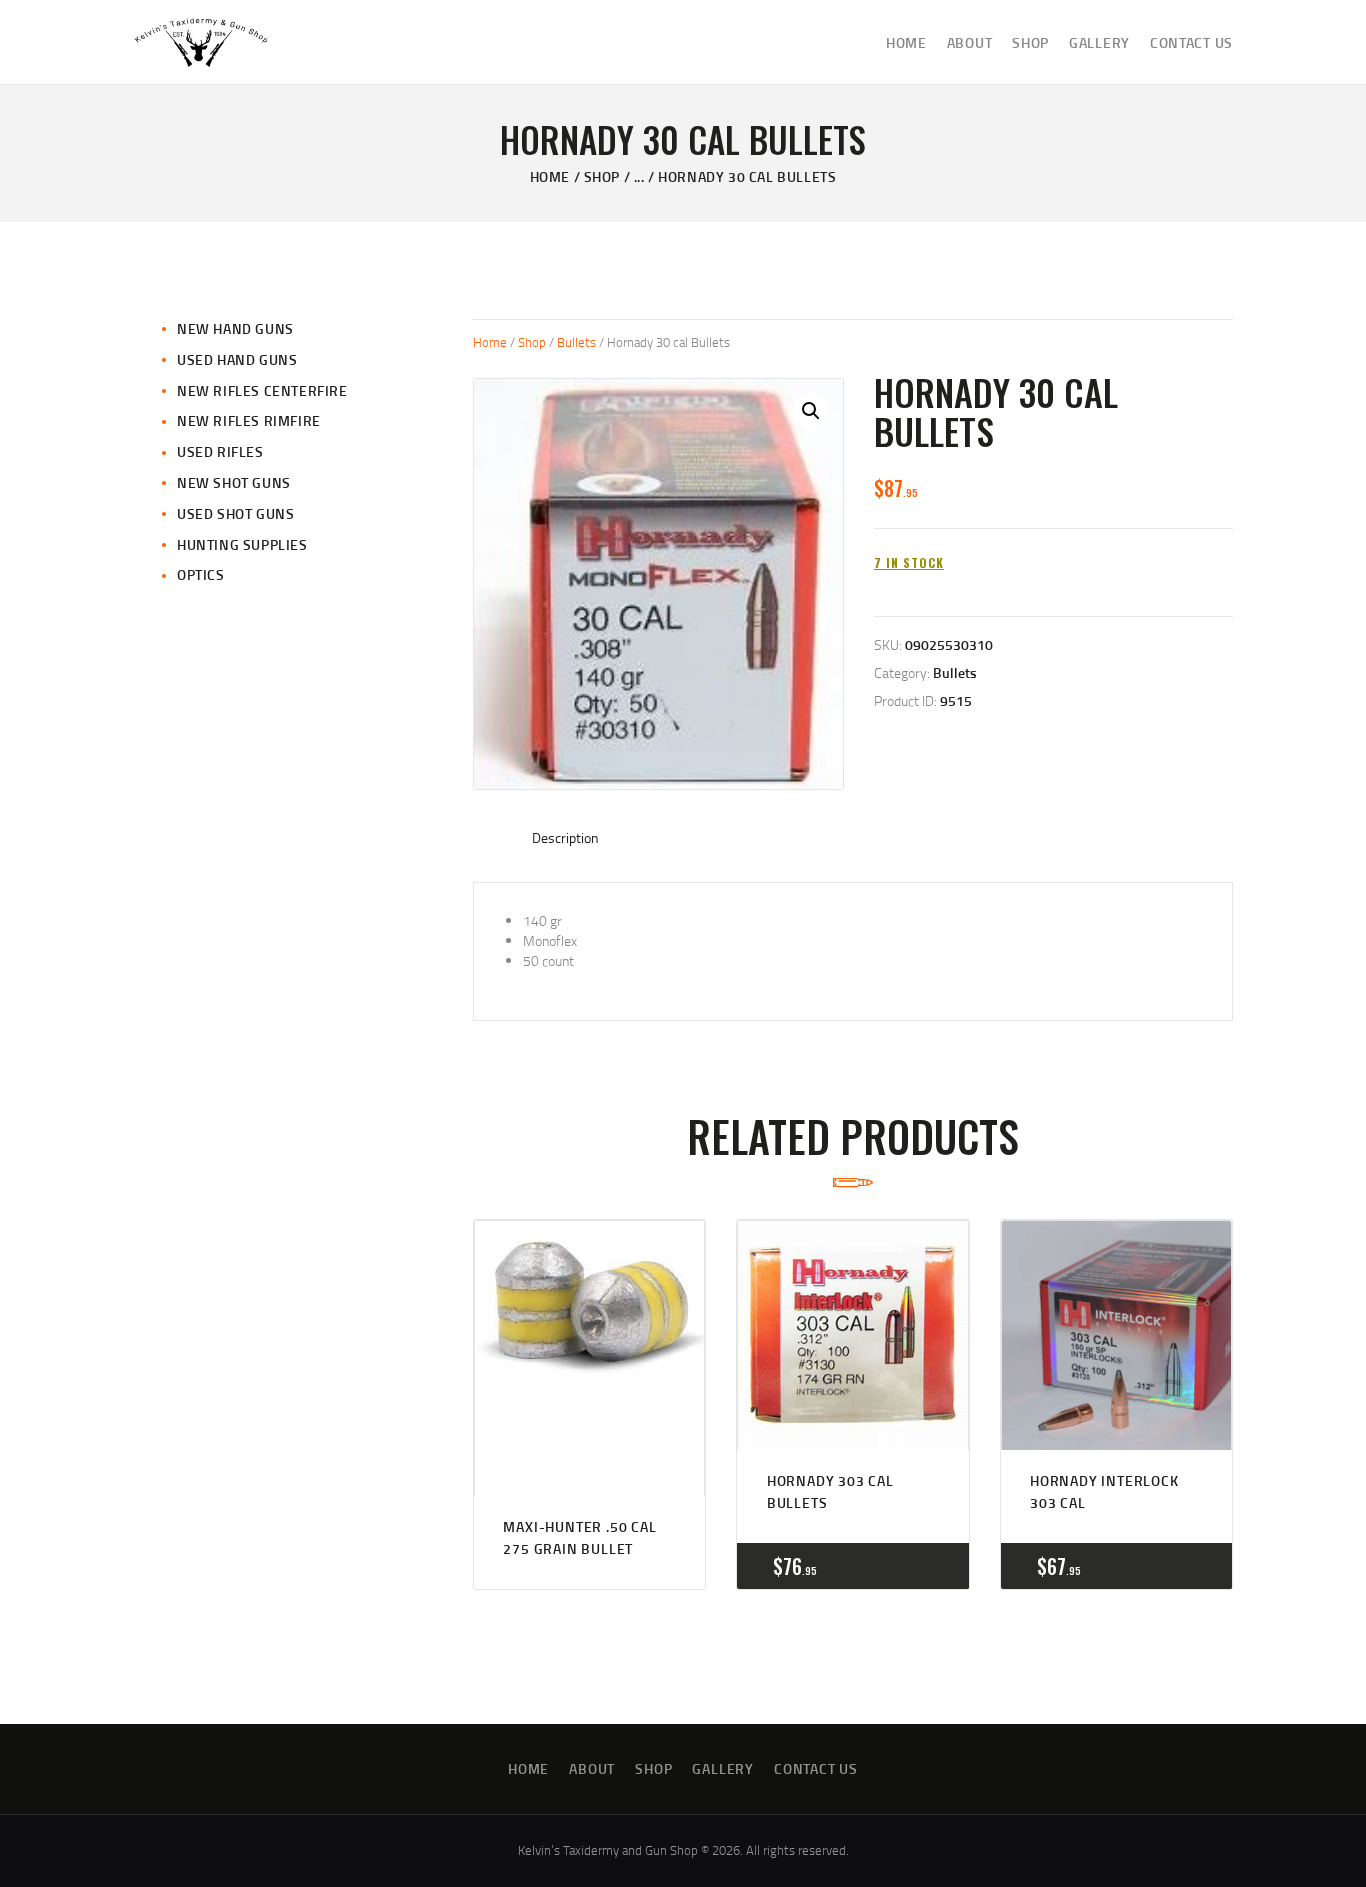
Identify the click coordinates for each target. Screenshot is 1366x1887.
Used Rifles (220, 451)
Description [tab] (565, 837)
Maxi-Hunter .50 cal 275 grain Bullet (579, 1537)
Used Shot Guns (235, 513)
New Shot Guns (234, 482)
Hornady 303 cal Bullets (830, 1491)
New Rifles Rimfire (249, 420)
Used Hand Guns (237, 359)
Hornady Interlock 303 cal (1104, 1491)
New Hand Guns (235, 328)
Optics (201, 574)
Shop (602, 176)
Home (550, 176)
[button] (811, 411)
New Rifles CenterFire (262, 390)
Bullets (576, 342)
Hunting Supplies (242, 544)
